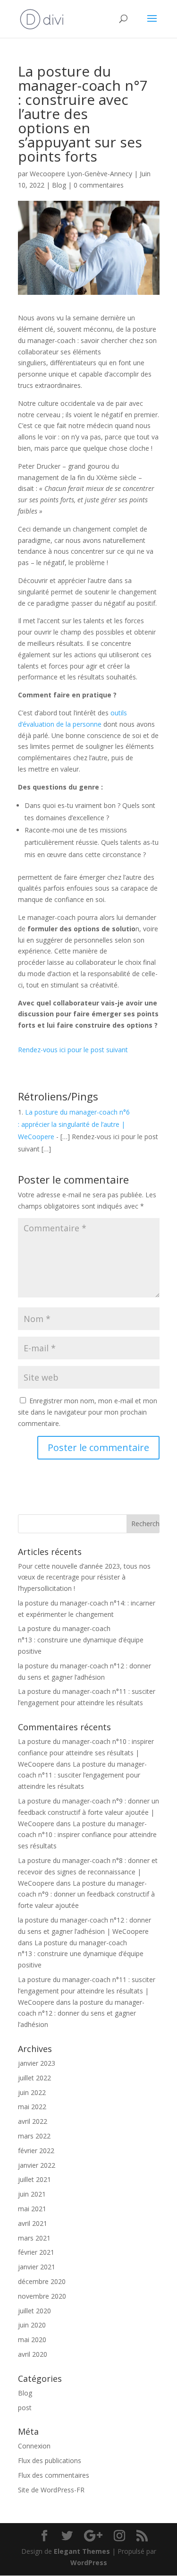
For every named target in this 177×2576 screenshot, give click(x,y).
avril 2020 (33, 2354)
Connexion (34, 2446)
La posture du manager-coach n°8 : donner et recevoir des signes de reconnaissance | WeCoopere (88, 1872)
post (25, 2408)
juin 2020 (32, 2325)
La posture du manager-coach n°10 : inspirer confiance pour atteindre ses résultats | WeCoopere (86, 1753)
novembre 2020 (42, 2296)
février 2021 (36, 2252)
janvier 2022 (37, 2165)
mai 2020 (32, 2340)
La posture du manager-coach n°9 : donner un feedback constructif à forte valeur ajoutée (86, 1894)
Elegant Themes (82, 2551)
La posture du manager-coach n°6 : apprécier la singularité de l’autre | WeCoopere (74, 1124)
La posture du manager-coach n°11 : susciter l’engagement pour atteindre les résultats (82, 1775)
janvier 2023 (37, 2063)
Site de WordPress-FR (51, 2490)
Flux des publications (50, 2460)
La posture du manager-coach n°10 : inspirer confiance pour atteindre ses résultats (87, 1835)
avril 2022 (33, 2121)
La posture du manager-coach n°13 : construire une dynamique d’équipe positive (81, 1640)
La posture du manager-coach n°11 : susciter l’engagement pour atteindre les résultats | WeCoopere (87, 1991)
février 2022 (36, 2151)
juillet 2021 (34, 2179)
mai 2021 (32, 2209)
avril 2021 (33, 2223)
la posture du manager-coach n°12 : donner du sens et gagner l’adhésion (81, 2014)
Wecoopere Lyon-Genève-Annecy (81, 174)
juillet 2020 (34, 2311)
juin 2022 (32, 2092)
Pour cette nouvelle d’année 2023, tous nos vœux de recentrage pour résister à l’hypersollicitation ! (84, 1577)
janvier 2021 (37, 2267)
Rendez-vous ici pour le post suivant (73, 1050)
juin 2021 (32, 2194)
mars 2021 (34, 2238)
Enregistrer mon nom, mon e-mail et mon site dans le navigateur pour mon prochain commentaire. (88, 1412)
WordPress (89, 2563)
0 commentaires (99, 185)
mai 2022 (32, 2107)
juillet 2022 (34, 2078)
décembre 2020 (42, 2281)
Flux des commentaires (54, 2475)
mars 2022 (34, 2136)
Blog (59, 185)
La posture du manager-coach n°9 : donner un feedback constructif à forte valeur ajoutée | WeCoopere (88, 1812)
